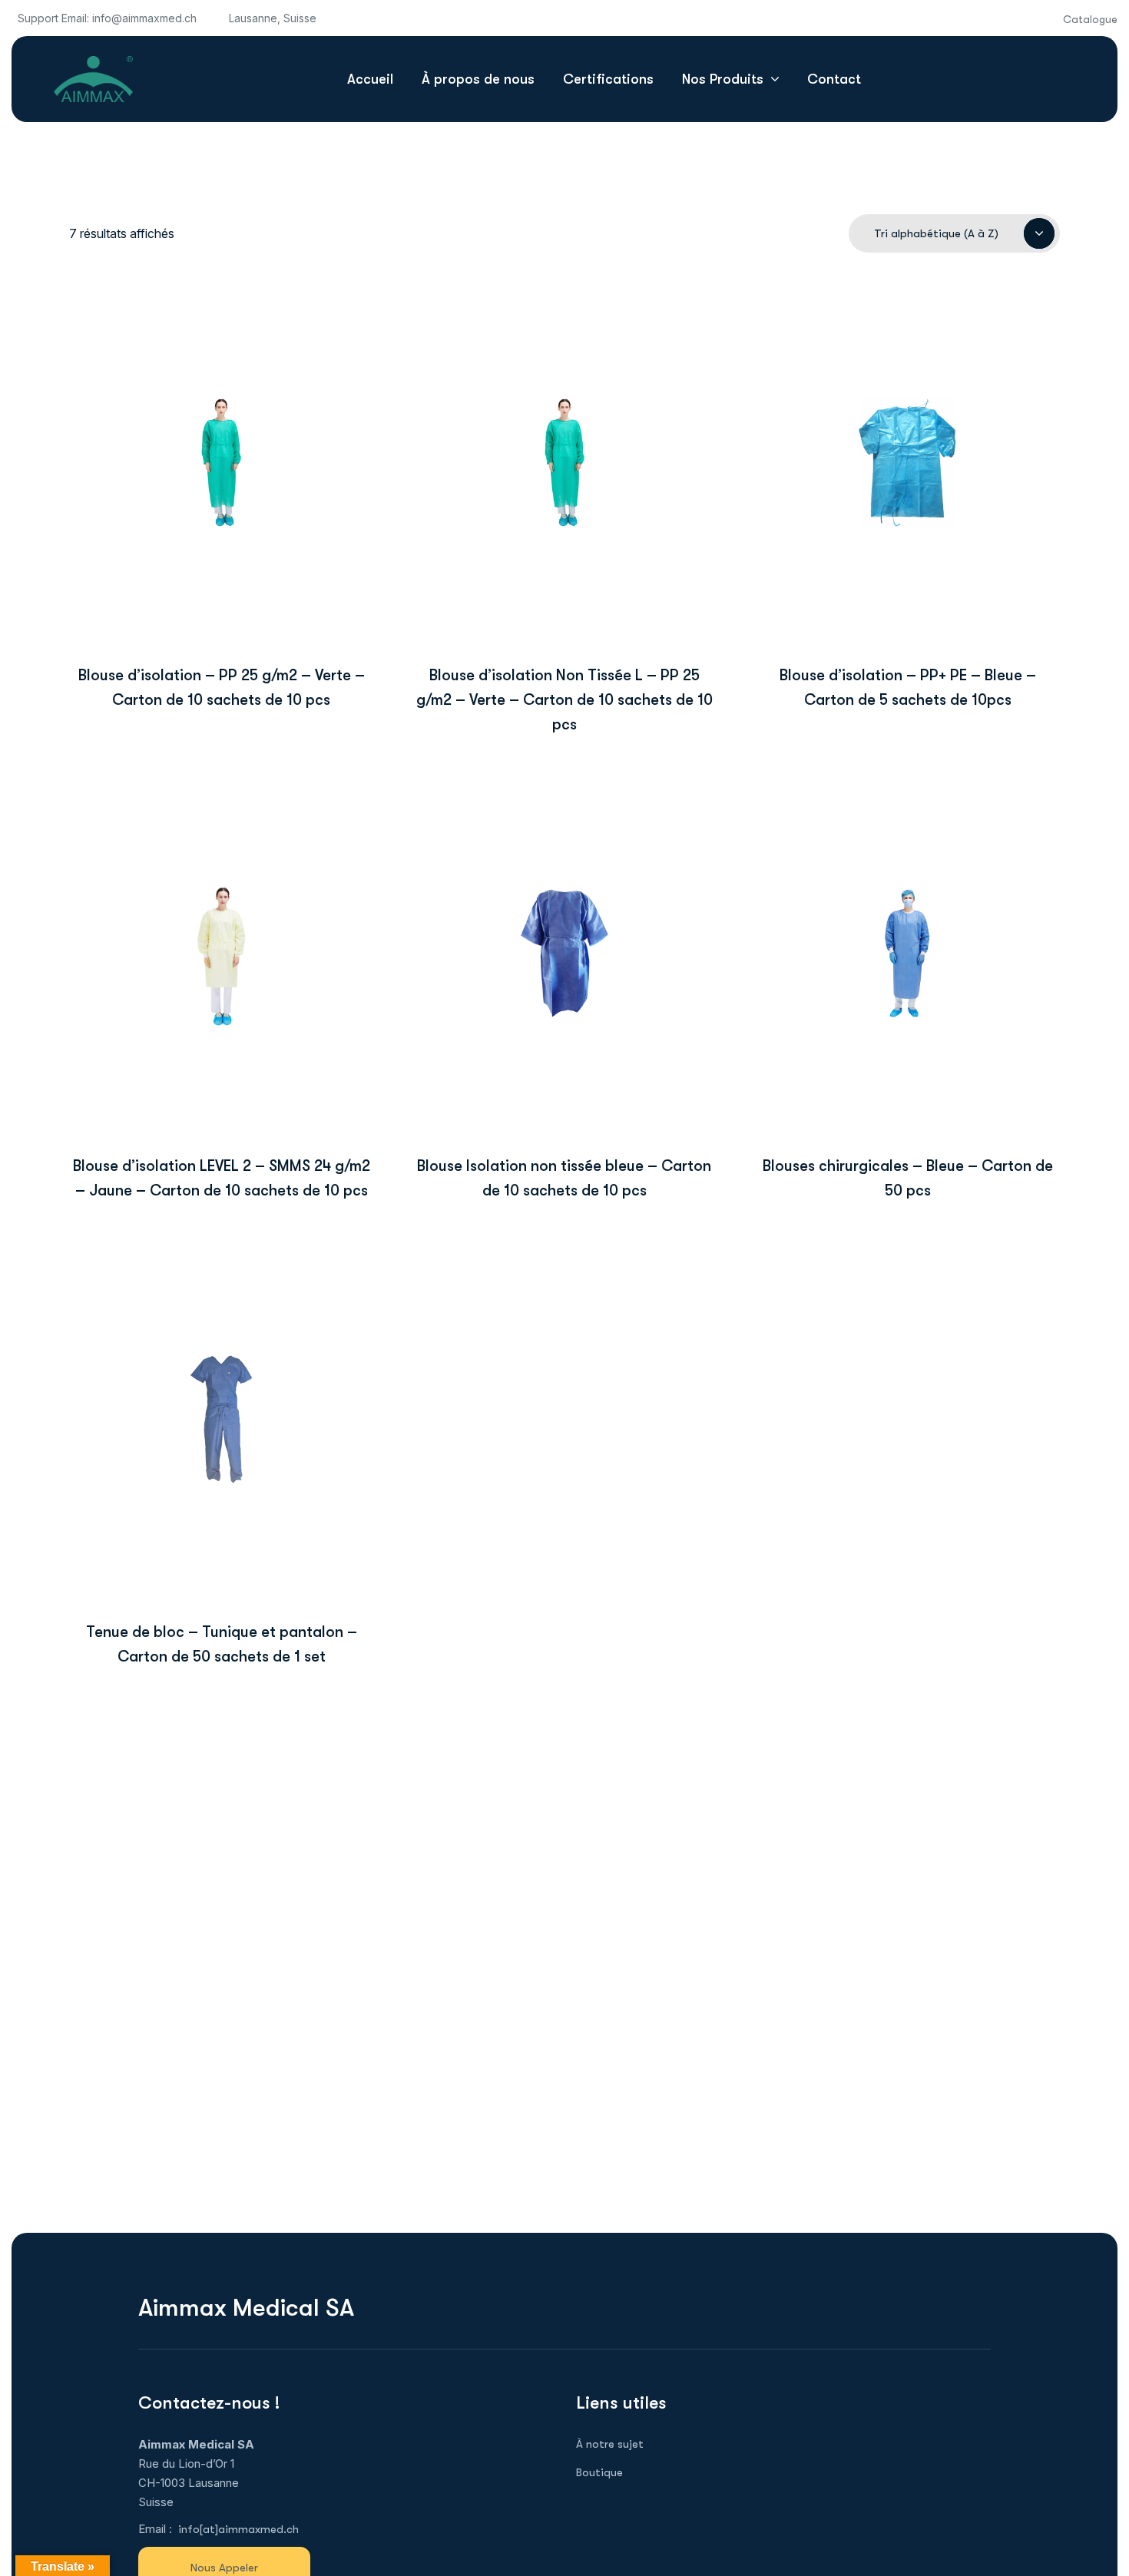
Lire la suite (222, 579)
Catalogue (1090, 19)
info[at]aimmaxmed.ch (238, 2529)
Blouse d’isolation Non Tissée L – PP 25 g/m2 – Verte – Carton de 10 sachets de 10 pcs (564, 700)
